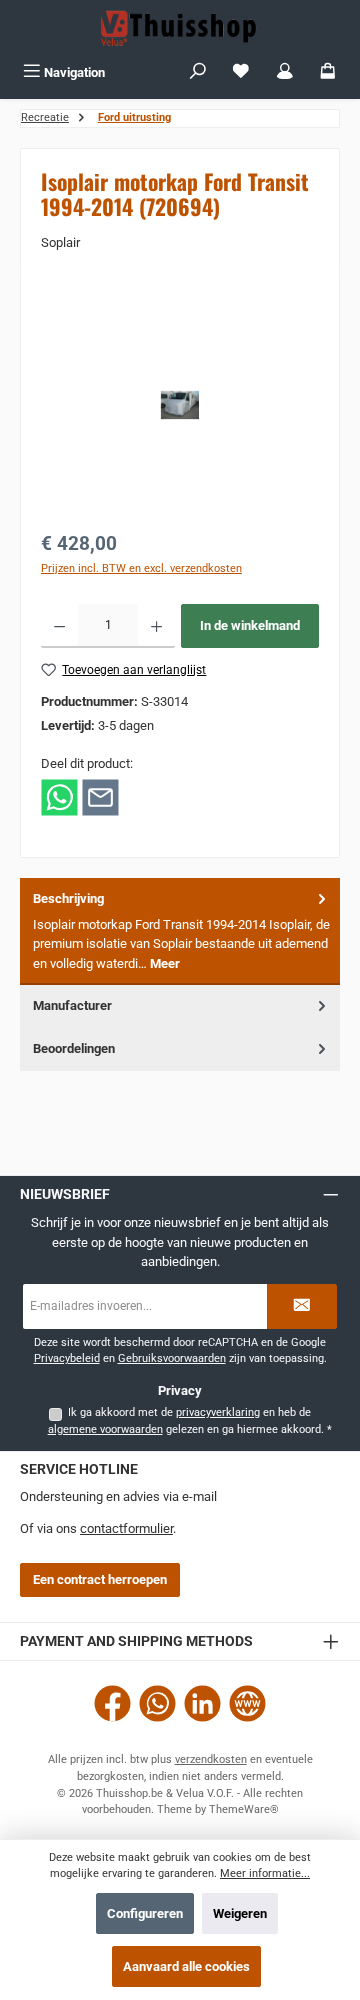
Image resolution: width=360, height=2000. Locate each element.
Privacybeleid (67, 1358)
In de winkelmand (250, 625)
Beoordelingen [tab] (74, 1048)
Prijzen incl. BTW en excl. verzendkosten (141, 568)
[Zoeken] (198, 72)
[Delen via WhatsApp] (59, 795)
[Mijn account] (285, 72)
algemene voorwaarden (105, 1429)
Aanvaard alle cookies (186, 1966)
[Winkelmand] (328, 72)
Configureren (145, 1913)
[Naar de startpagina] (180, 28)
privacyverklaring (218, 1412)
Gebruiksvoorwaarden (172, 1358)
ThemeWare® (244, 1809)
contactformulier (126, 1528)
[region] (180, 404)
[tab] (180, 931)
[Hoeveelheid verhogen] (156, 626)
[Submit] (302, 1306)
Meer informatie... (265, 1873)
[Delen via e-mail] (100, 795)
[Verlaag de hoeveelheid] (59, 626)
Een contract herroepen (100, 1579)
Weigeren (240, 1913)
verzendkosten (211, 1759)
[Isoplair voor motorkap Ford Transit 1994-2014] (180, 405)
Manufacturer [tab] (72, 1005)
